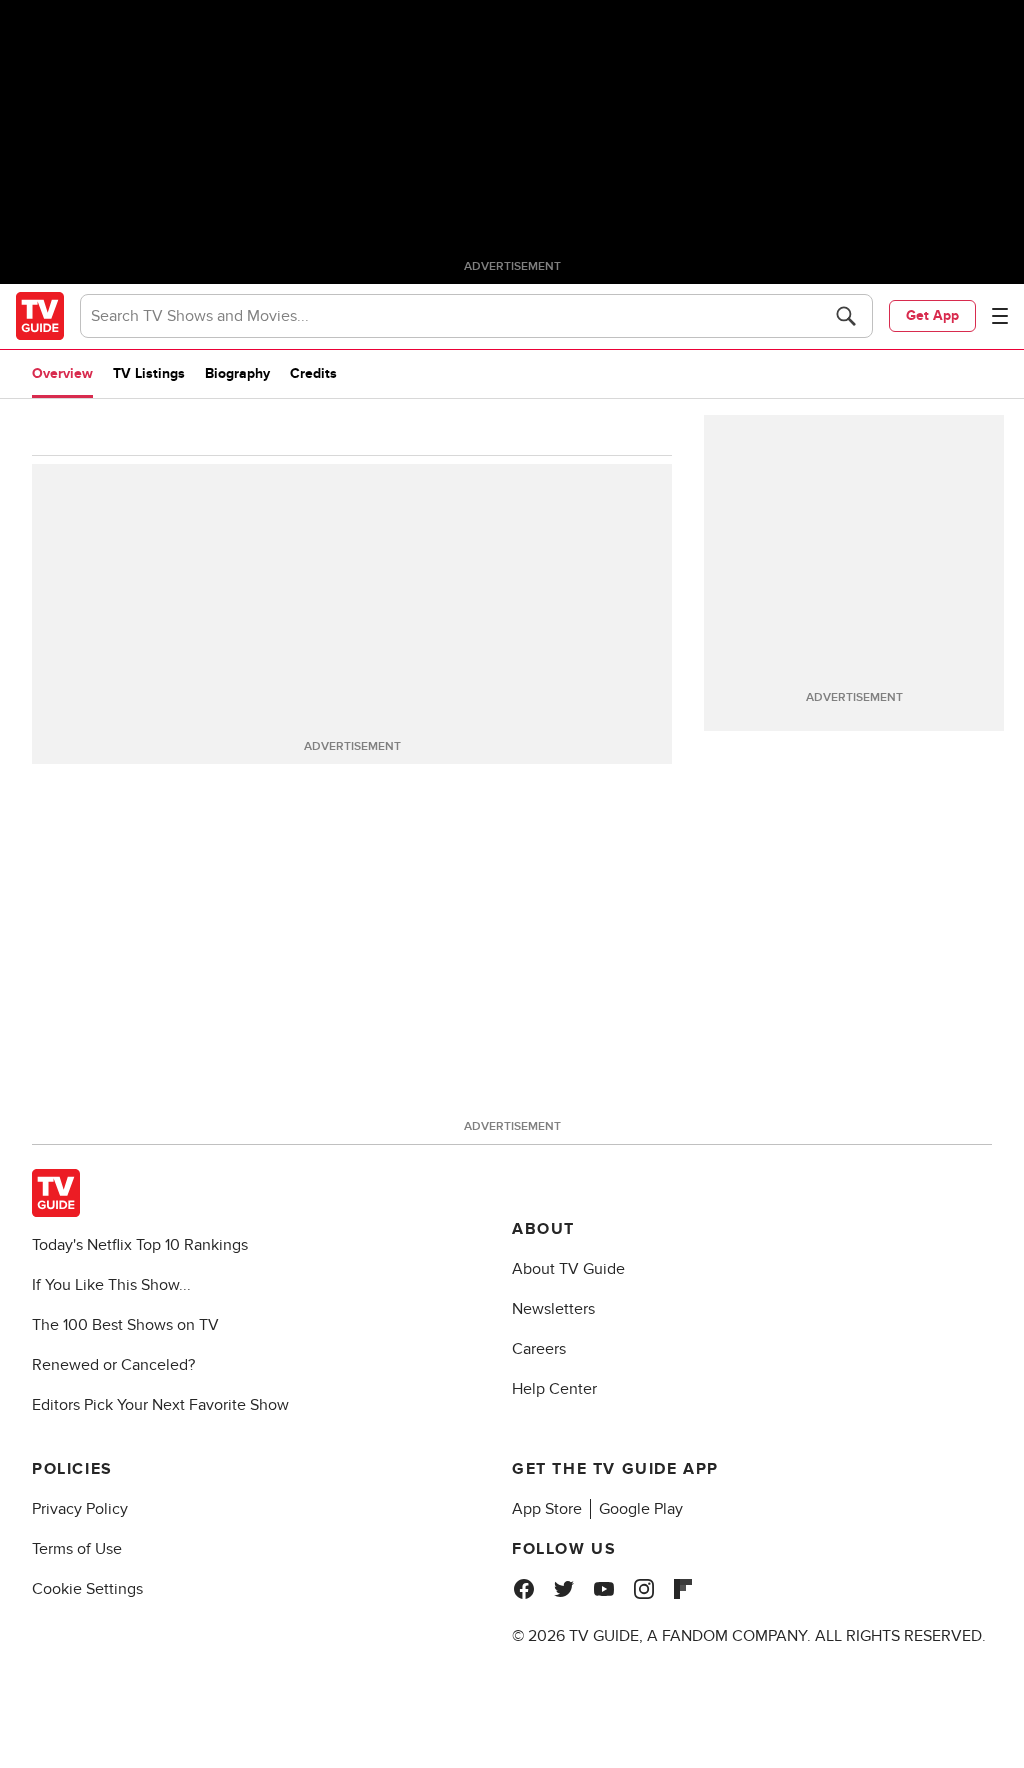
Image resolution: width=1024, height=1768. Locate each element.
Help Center (554, 1389)
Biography (237, 373)
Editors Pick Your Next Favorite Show (160, 1405)
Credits (313, 373)
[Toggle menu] (1000, 316)
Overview (62, 373)
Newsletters (553, 1309)
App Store (547, 1509)
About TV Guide (568, 1269)
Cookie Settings (87, 1589)
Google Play (641, 1509)
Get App (932, 315)
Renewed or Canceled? (113, 1365)
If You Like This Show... (111, 1285)
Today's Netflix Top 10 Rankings (140, 1245)
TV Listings (149, 373)
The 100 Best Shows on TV (125, 1325)
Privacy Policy (80, 1509)
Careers (539, 1349)
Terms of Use (77, 1549)
